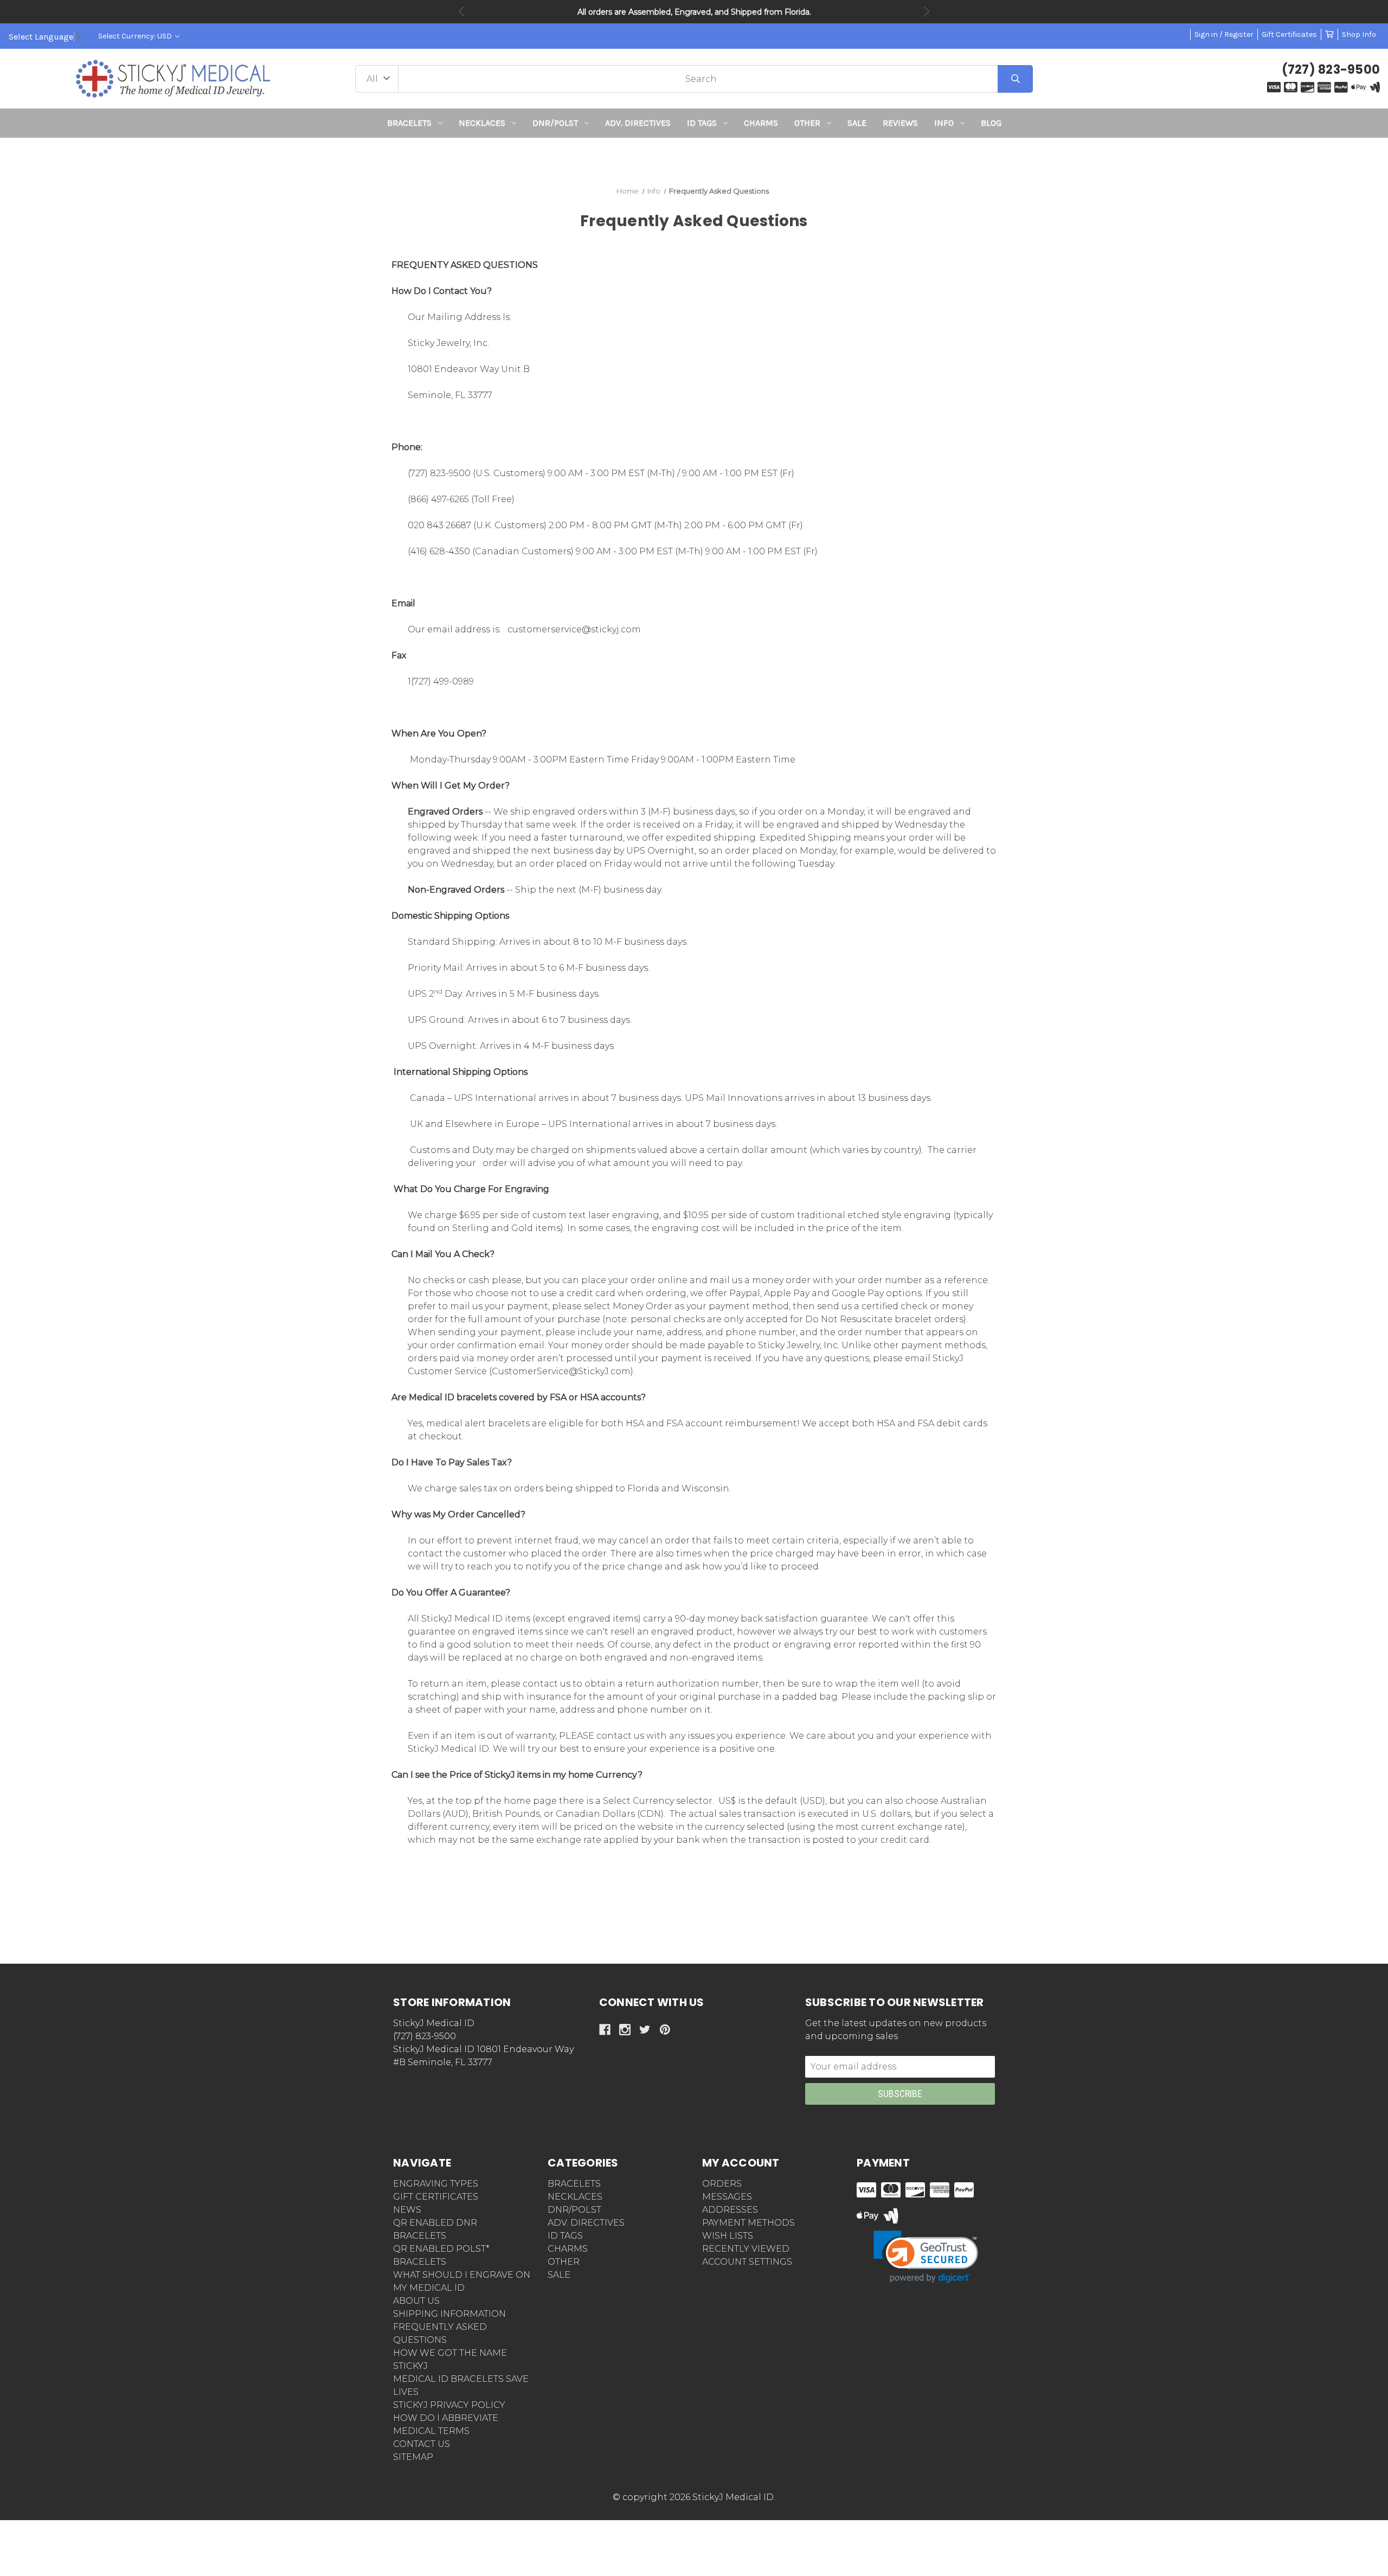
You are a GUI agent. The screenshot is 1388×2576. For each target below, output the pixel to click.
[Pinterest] (665, 2030)
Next (927, 11)
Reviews (900, 123)
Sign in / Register (1224, 34)
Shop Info (1359, 34)
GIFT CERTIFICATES (436, 2197)
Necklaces (482, 123)
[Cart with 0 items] (1329, 34)
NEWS (407, 2210)
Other (807, 123)
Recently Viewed (746, 2249)
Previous (461, 11)
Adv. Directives (638, 123)
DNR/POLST (555, 123)
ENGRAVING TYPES (436, 2184)
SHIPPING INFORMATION (449, 2314)
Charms (761, 123)
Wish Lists (728, 2236)
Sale (857, 123)
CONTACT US (422, 2444)
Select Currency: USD (136, 36)
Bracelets (409, 123)
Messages (727, 2197)
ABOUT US (416, 2301)
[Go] (1015, 79)
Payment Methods (748, 2223)
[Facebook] (605, 2030)
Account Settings (747, 2262)
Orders (722, 2184)
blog (991, 123)
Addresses (730, 2210)
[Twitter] (645, 2030)
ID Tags (702, 123)
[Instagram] (625, 2030)
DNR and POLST (732, 12)
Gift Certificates (1289, 34)
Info (944, 123)
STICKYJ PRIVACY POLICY (449, 2405)
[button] (694, 158)
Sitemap (413, 2457)
